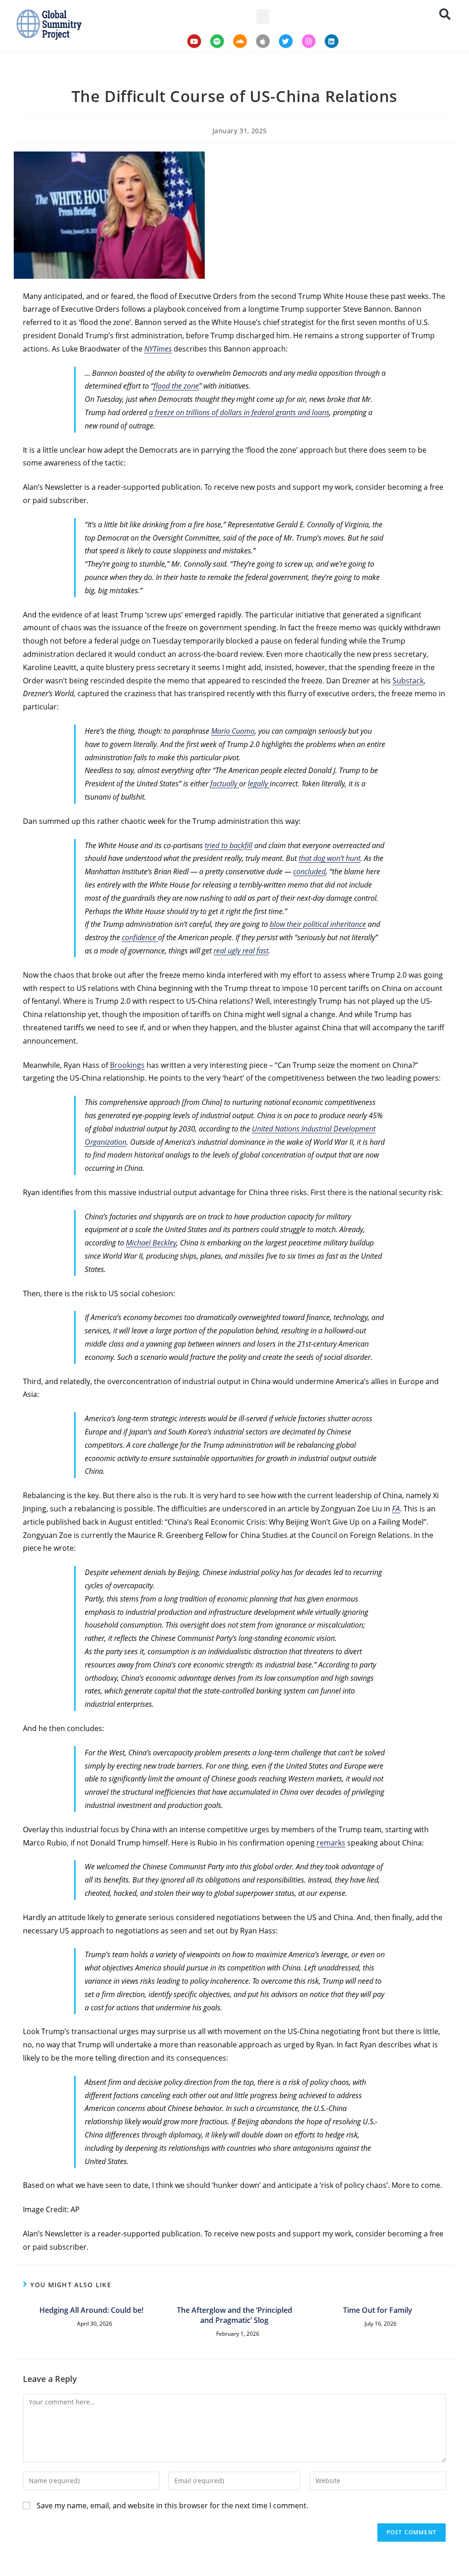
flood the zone (176, 386)
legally (259, 784)
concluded (309, 871)
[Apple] (263, 41)
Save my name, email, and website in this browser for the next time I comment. (172, 2506)
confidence (140, 937)
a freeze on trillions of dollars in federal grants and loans (239, 412)
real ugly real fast (241, 951)
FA (396, 1509)
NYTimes (158, 349)
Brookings (127, 1065)
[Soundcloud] (240, 41)
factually (225, 784)
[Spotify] (217, 41)
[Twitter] (286, 41)
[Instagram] (309, 41)
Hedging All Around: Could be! (91, 2310)
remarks (331, 1843)
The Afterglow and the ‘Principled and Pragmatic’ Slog (234, 2315)
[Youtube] (194, 41)
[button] (263, 17)
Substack (408, 681)
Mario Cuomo (233, 731)
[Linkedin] (332, 41)
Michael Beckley (151, 1243)
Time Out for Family (378, 2310)
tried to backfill (229, 845)
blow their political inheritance (318, 924)
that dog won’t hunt (330, 858)
